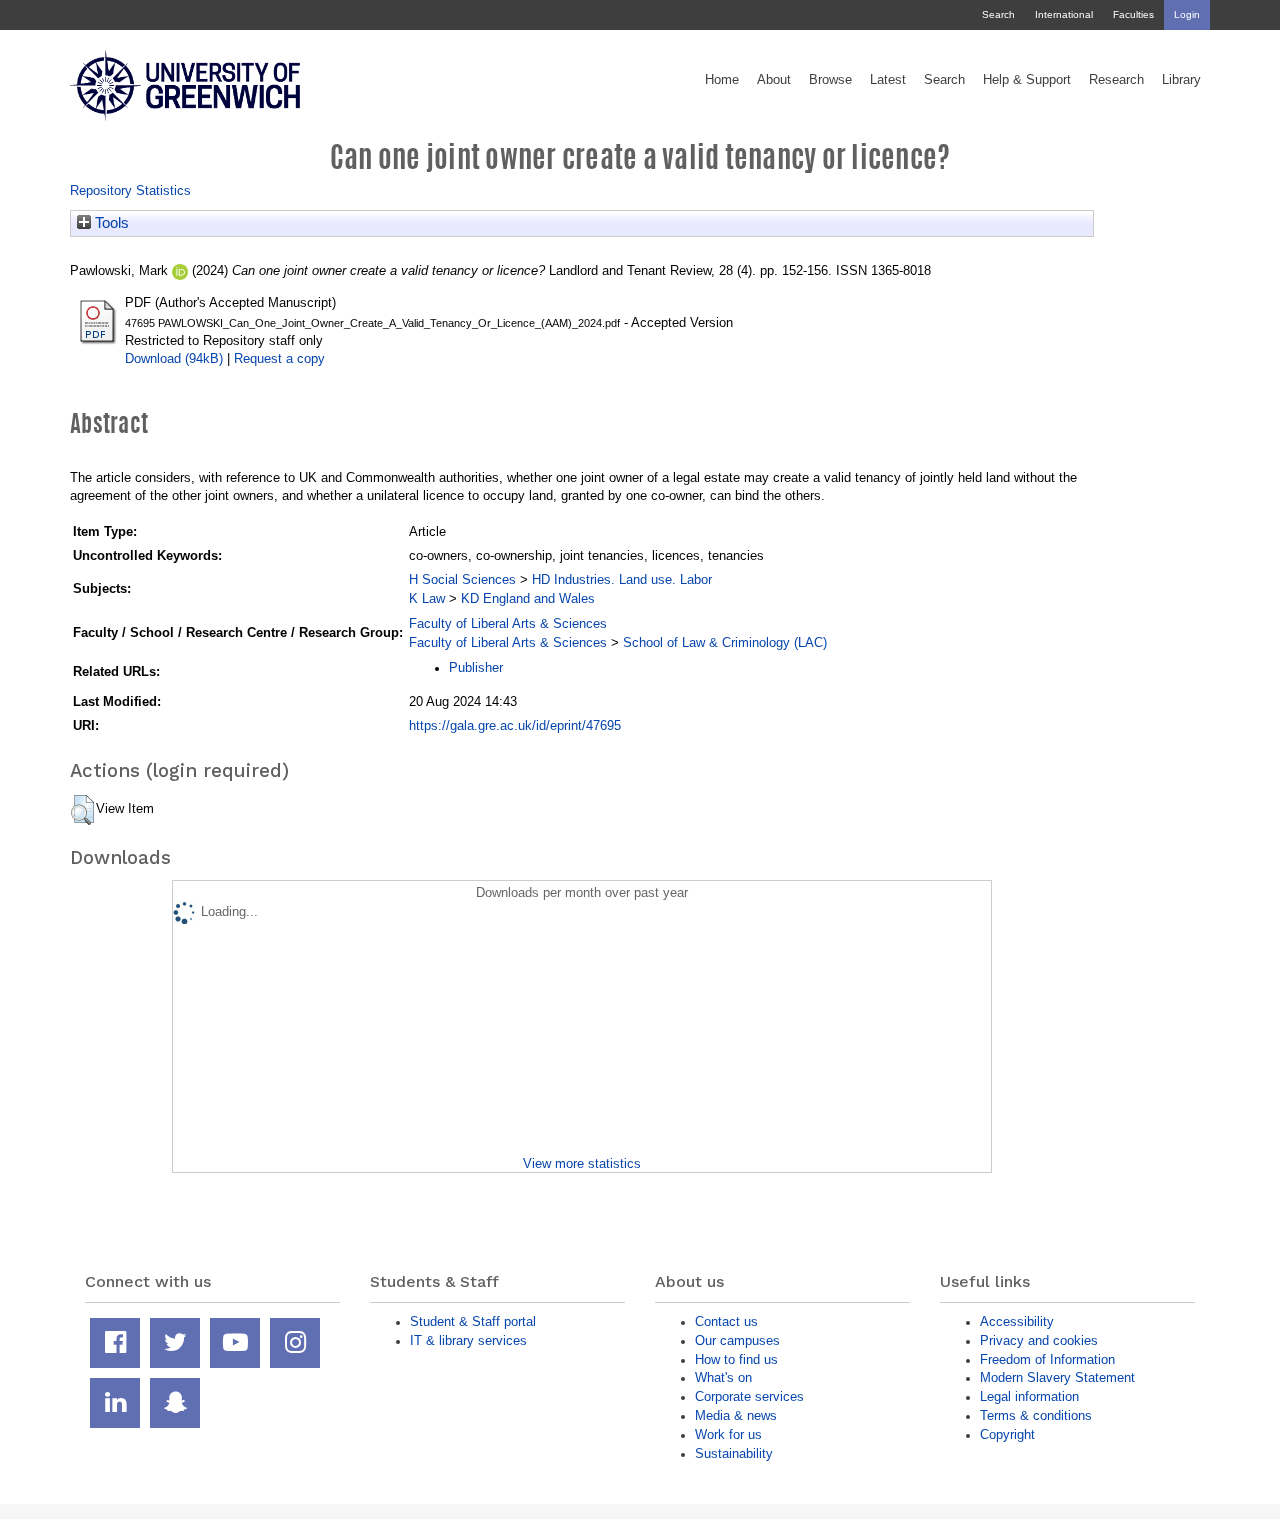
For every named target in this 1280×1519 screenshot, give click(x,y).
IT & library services (468, 1340)
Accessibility (1017, 1321)
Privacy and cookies (1039, 1340)
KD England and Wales (528, 598)
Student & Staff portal (473, 1321)
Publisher (476, 667)
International (1064, 14)
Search (998, 14)
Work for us (728, 1434)
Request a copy (279, 358)
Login (1187, 14)
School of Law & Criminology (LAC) (725, 642)
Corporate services (749, 1396)
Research (1116, 80)
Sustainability (734, 1453)
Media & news (736, 1415)
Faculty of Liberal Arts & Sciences (508, 623)
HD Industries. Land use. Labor (622, 579)
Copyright (1007, 1434)
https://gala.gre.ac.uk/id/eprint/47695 (515, 725)
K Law (427, 598)
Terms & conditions (1036, 1415)
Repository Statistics (130, 190)
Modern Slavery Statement (1057, 1377)
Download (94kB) (174, 358)
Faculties (1133, 14)
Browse (830, 80)
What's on (723, 1377)
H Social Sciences (462, 579)
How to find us (736, 1359)
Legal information (1029, 1396)
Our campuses (737, 1340)
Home (722, 80)
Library (1181, 80)
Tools (110, 223)
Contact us (726, 1321)
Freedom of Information (1047, 1359)
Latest (888, 80)
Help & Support (1027, 80)
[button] (82, 810)
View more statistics (582, 1163)
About (774, 80)
